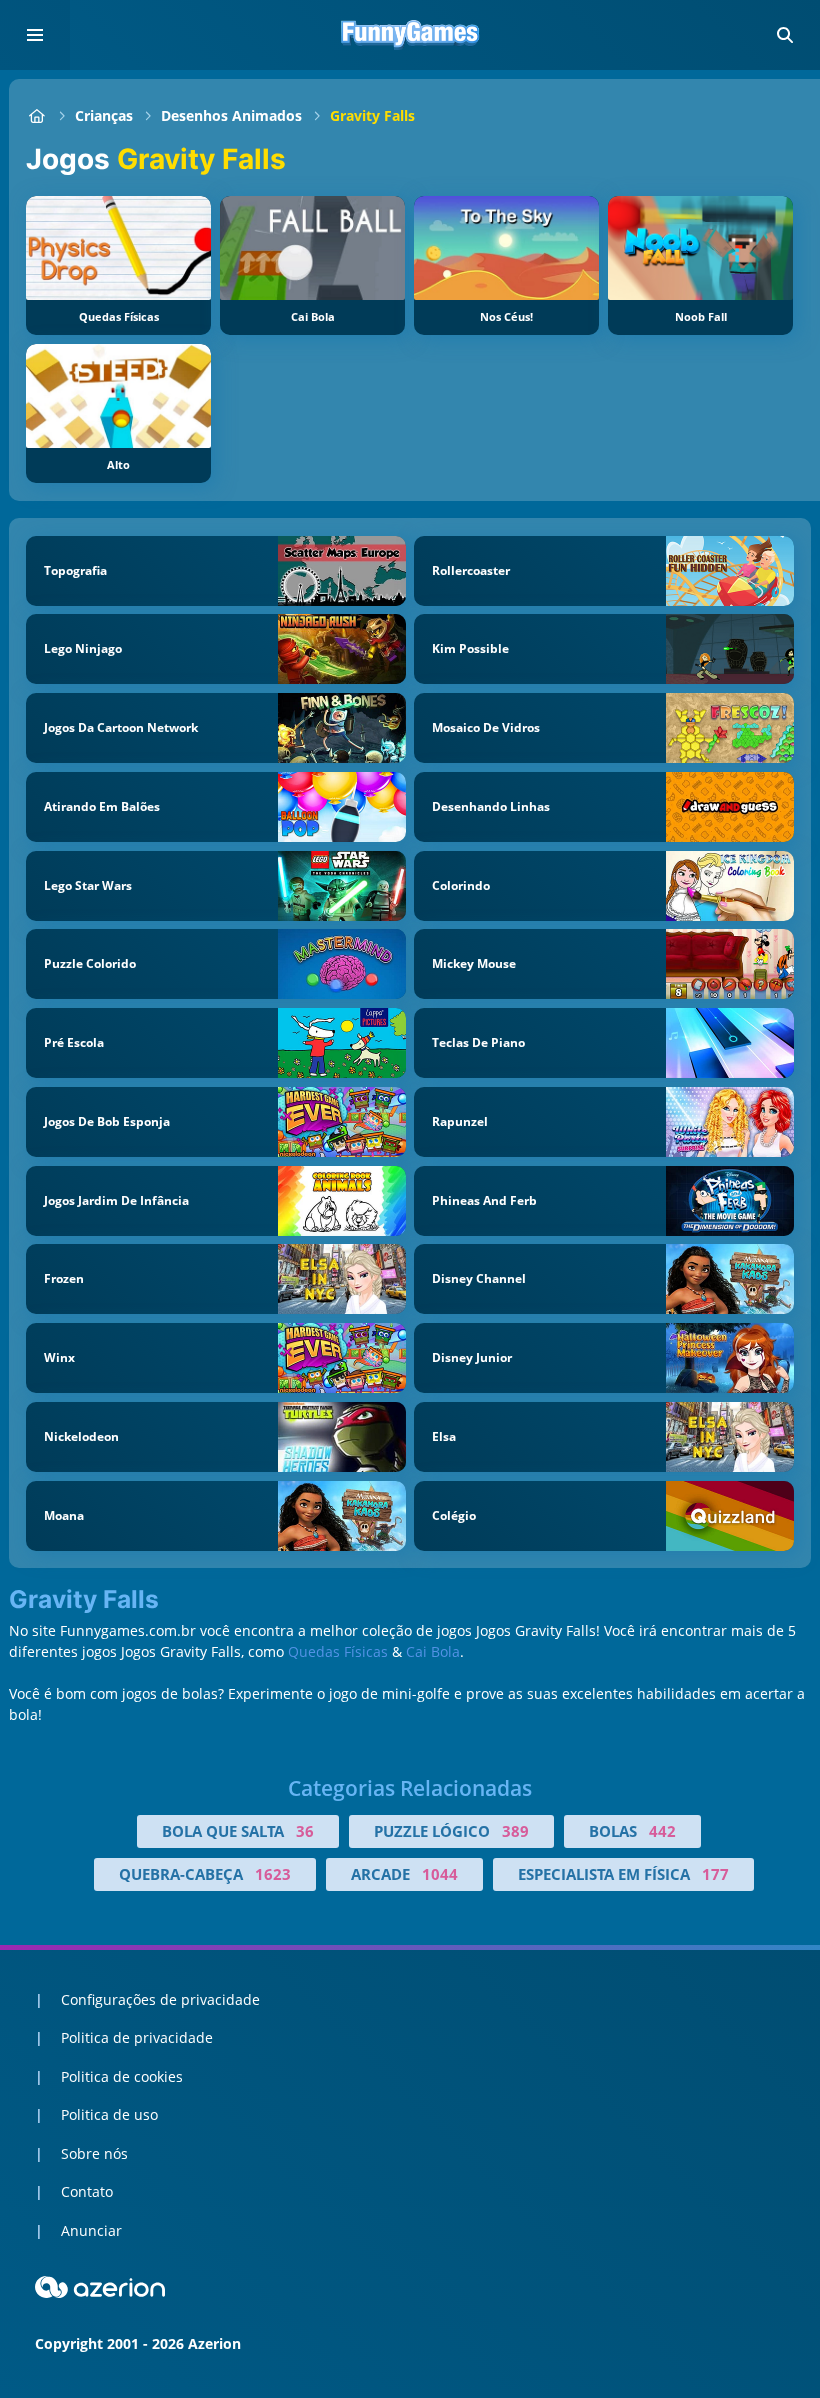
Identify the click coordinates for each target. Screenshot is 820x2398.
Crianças (104, 115)
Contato (87, 2191)
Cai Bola (433, 1651)
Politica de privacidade (137, 2037)
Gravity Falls (372, 115)
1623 (273, 1874)
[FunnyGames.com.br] (36, 115)
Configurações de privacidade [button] (160, 1999)
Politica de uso (109, 2114)
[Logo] (410, 35)
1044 (440, 1874)
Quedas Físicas (338, 1651)
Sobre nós (94, 2153)
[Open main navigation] (35, 35)
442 (662, 1831)
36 (305, 1831)
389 (515, 1831)
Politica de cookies (122, 2076)
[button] (785, 35)
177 (715, 1874)
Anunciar (91, 2230)
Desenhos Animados (231, 115)
